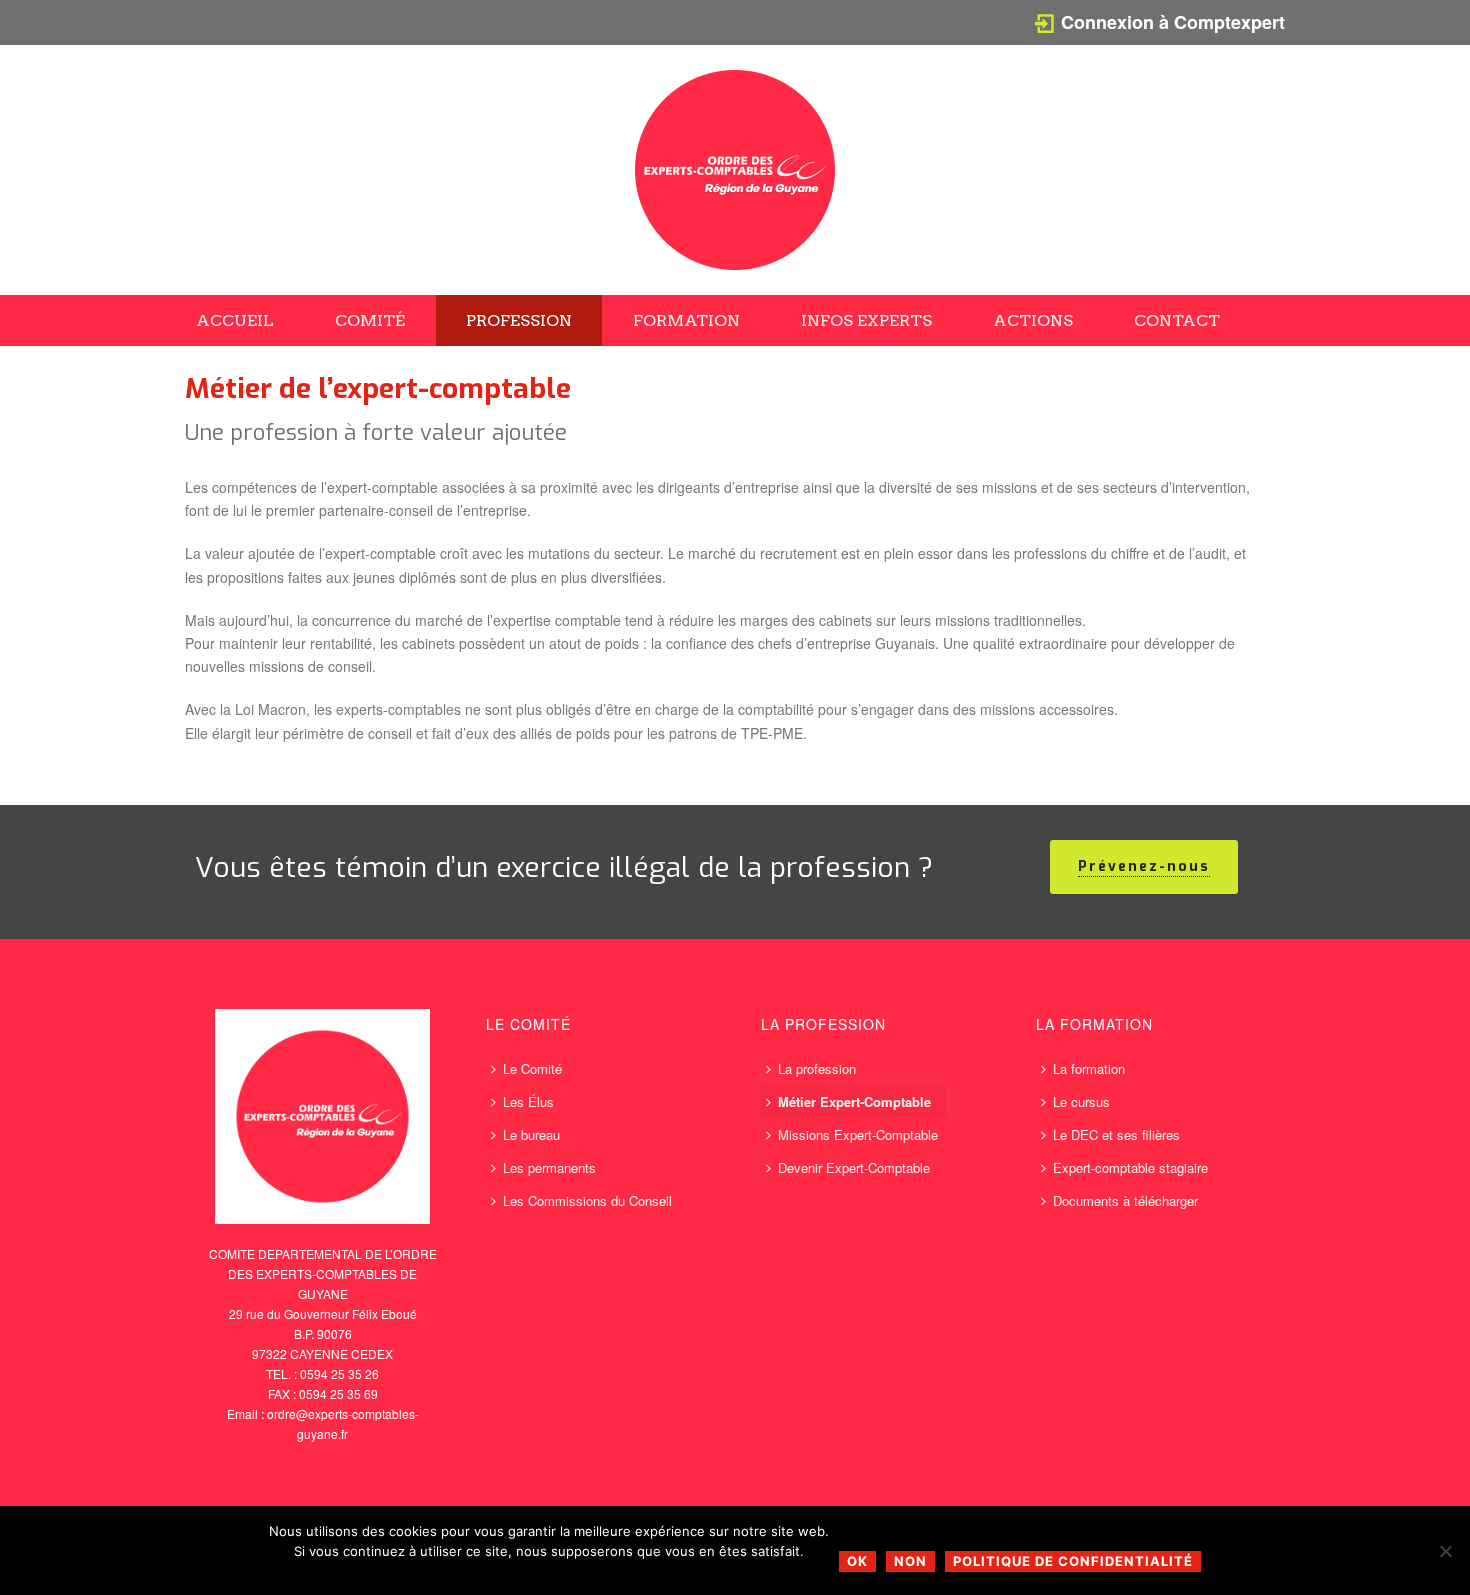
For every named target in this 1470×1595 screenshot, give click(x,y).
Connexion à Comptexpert (1173, 22)
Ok (857, 1561)
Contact (1177, 320)
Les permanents (549, 1167)
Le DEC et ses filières (1116, 1134)
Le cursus (1081, 1101)
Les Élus (528, 1101)
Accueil (235, 320)
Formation (686, 320)
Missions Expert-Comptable (858, 1134)
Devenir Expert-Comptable (854, 1167)
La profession (817, 1068)
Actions (1033, 320)
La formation (1089, 1068)
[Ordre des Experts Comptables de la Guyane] (735, 170)
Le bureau (531, 1134)
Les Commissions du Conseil (587, 1200)
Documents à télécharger (1125, 1200)
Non (910, 1561)
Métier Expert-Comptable (854, 1101)
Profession (519, 320)
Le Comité (532, 1068)
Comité (370, 320)
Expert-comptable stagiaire (1130, 1167)
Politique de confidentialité (1073, 1561)
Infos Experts (866, 320)
